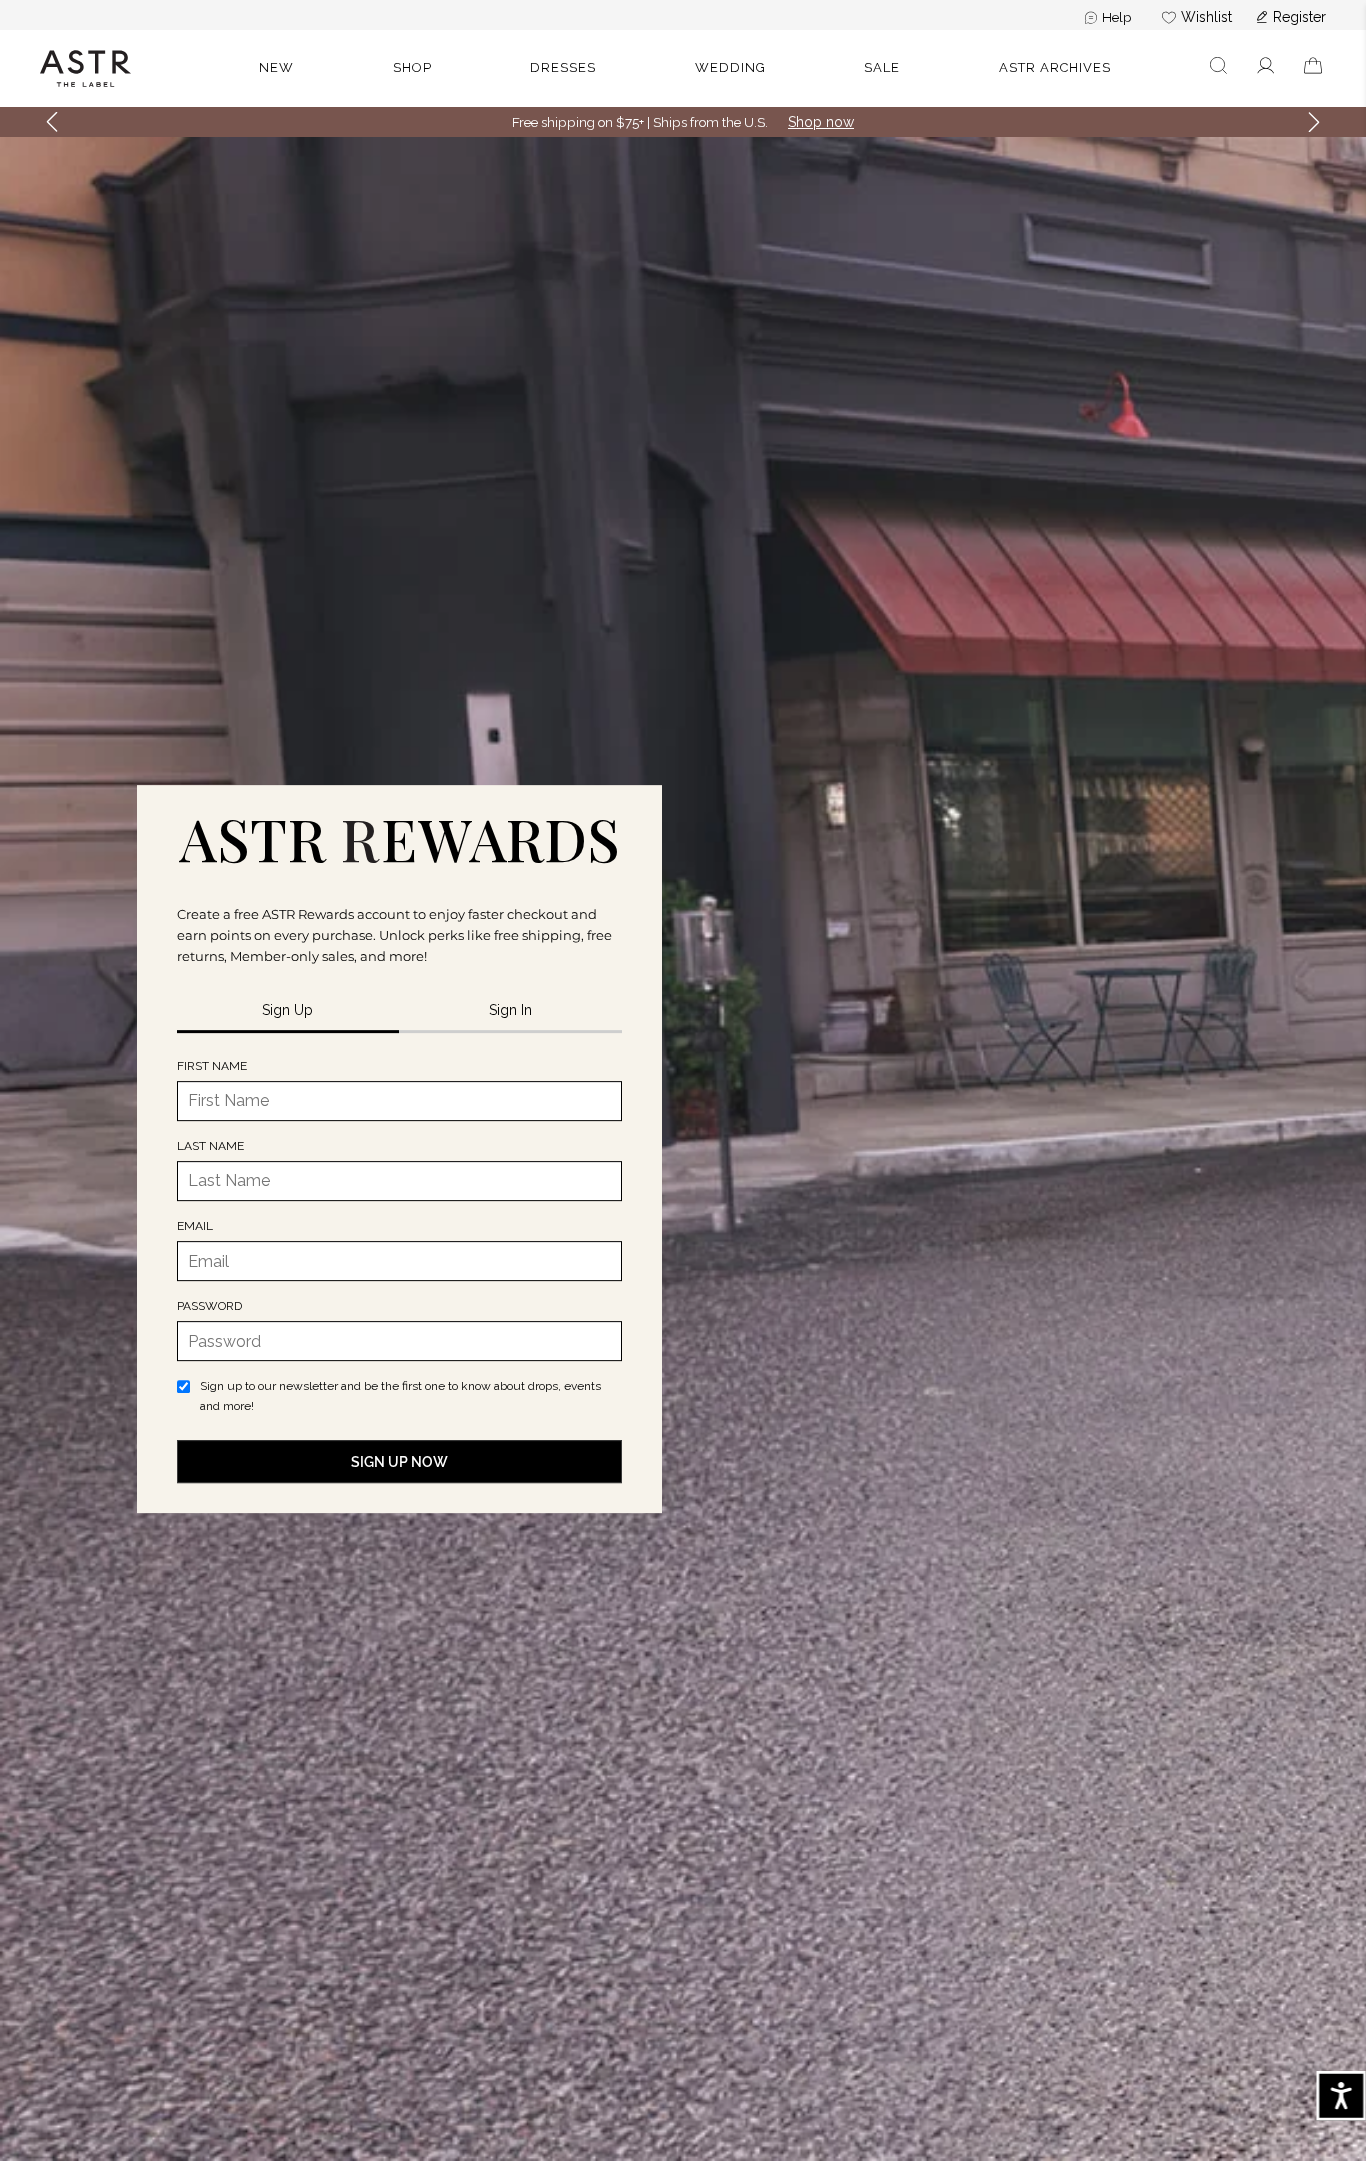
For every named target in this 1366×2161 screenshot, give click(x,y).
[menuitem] (1108, 17)
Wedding (730, 67)
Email (195, 1226)
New (276, 67)
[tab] (288, 1011)
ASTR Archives (1055, 67)
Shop (412, 67)
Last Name (210, 1146)
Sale (882, 67)
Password (209, 1306)
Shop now (821, 122)
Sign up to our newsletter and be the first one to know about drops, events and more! (400, 1395)
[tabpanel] (399, 1270)
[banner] (683, 68)
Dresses (563, 67)
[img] (399, 840)
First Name (212, 1066)
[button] (1218, 68)
